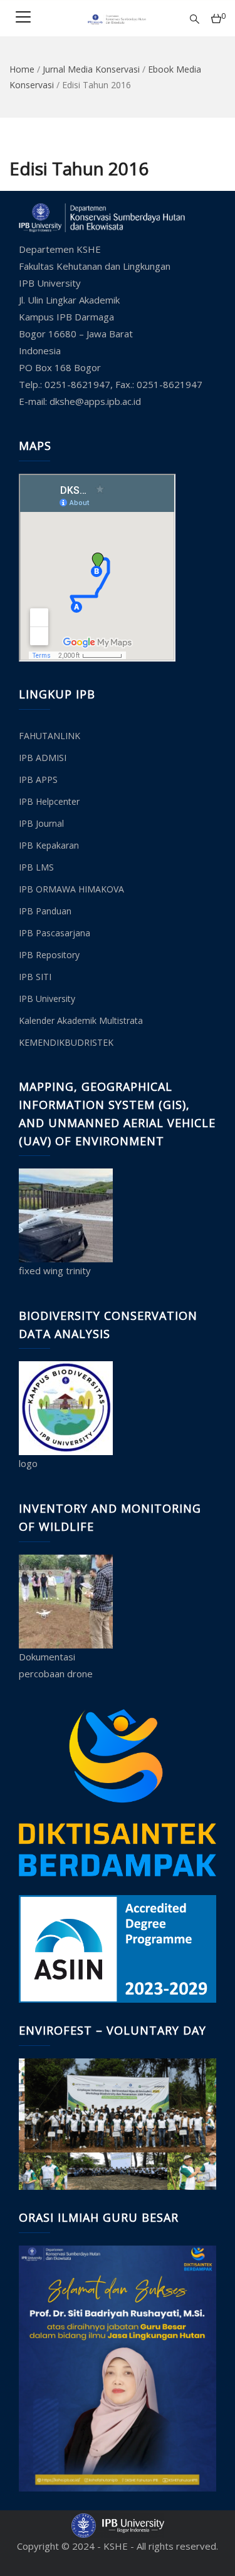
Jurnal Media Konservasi (91, 69)
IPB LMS (36, 867)
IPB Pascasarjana (55, 933)
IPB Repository (49, 955)
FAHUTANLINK (50, 736)
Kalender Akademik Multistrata (81, 1020)
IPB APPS (38, 779)
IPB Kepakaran (49, 845)
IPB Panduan (45, 911)
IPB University (47, 999)
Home (22, 69)
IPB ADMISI (43, 758)
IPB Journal (41, 823)
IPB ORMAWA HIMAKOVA (71, 889)
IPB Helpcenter (49, 801)
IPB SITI (35, 977)
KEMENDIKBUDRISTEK (66, 1042)
